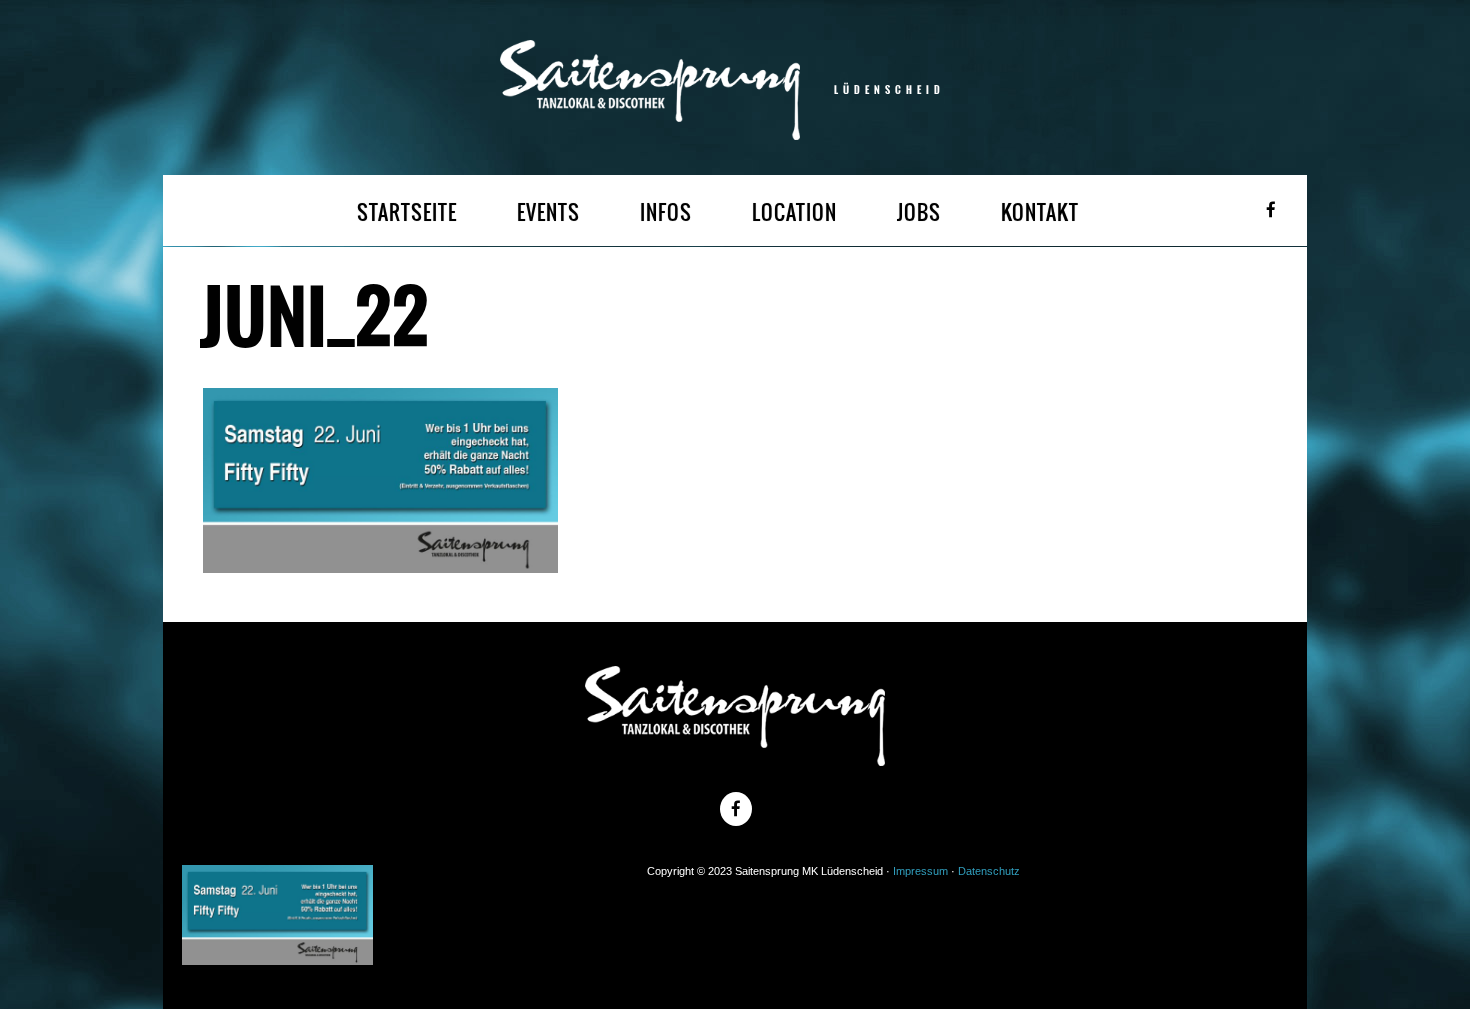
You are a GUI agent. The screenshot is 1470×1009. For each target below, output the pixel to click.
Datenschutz (989, 871)
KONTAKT (1040, 212)
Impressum (920, 871)
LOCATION (794, 212)
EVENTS (548, 212)
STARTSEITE (407, 212)
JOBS (919, 212)
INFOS (666, 212)
